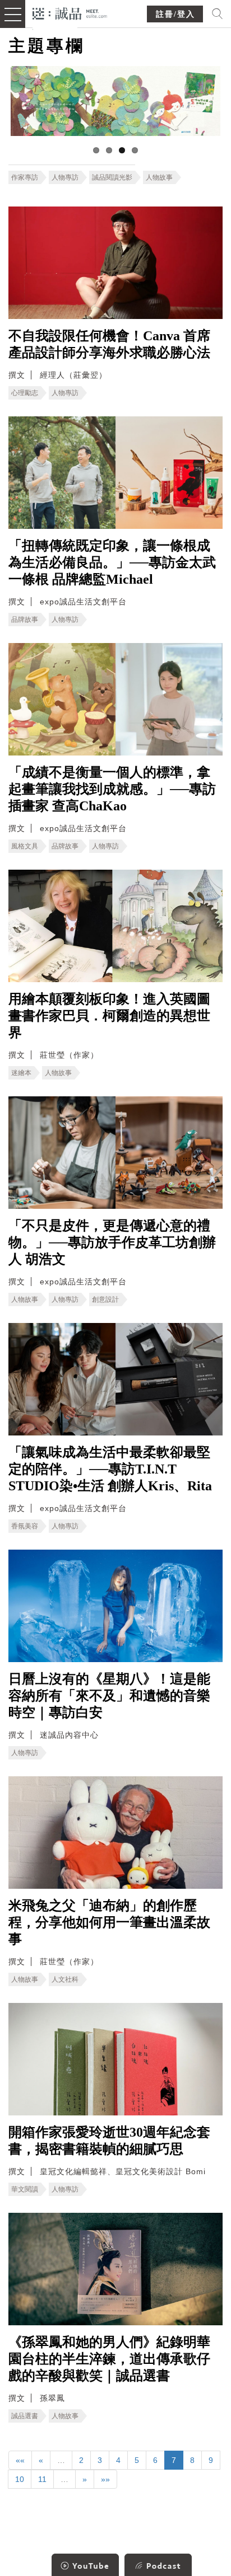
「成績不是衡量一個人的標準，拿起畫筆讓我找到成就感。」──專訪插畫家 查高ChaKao (112, 789)
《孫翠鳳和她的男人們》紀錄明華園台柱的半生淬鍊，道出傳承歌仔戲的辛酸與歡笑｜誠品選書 (109, 2359)
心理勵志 (25, 393)
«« (20, 2460)
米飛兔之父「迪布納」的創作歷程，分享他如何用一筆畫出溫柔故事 (109, 1922)
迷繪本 (21, 1073)
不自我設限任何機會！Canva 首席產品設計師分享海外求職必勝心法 (109, 344)
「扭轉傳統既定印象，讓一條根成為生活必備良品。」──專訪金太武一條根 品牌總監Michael (112, 562)
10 (20, 2479)
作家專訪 (25, 177)
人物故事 (159, 177)
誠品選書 (25, 2416)
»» (105, 2479)
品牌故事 (25, 620)
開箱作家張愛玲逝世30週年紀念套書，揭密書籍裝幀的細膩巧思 (109, 2141)
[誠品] (70, 13)
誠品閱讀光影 (112, 177)
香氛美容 (25, 1526)
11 (42, 2479)
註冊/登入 (175, 14)
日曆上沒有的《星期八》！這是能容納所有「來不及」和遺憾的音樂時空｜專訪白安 (109, 1696)
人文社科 (65, 1979)
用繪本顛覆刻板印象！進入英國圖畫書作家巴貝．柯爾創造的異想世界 (109, 1016)
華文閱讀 (25, 2189)
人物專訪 (65, 177)
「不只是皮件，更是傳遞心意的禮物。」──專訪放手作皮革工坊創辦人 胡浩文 (112, 1242)
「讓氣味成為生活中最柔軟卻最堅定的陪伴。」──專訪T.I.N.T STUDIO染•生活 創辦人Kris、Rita (110, 1469)
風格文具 (25, 846)
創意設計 (105, 1299)
